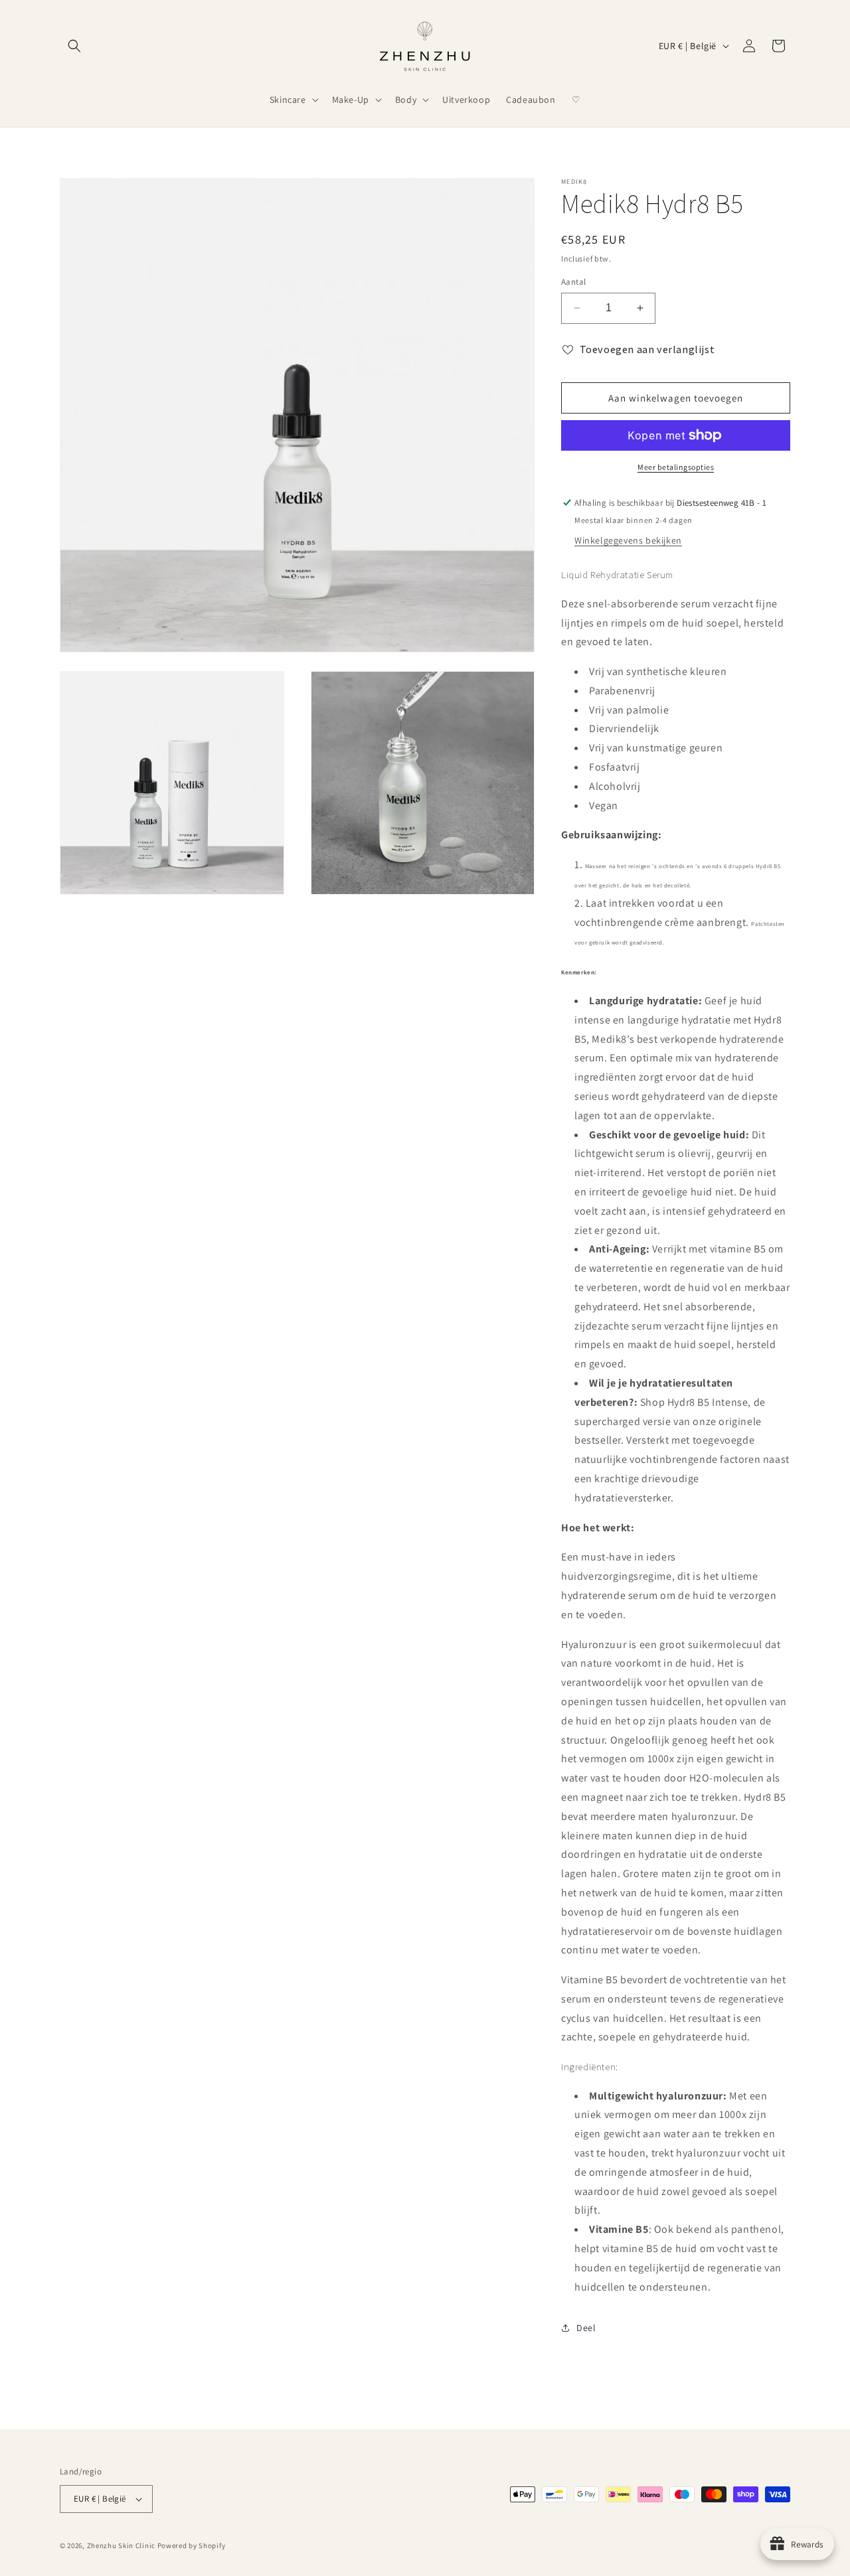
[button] (74, 46)
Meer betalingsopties (676, 467)
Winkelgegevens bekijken (628, 540)
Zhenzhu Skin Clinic (122, 2545)
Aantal (573, 282)
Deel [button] (586, 2328)
